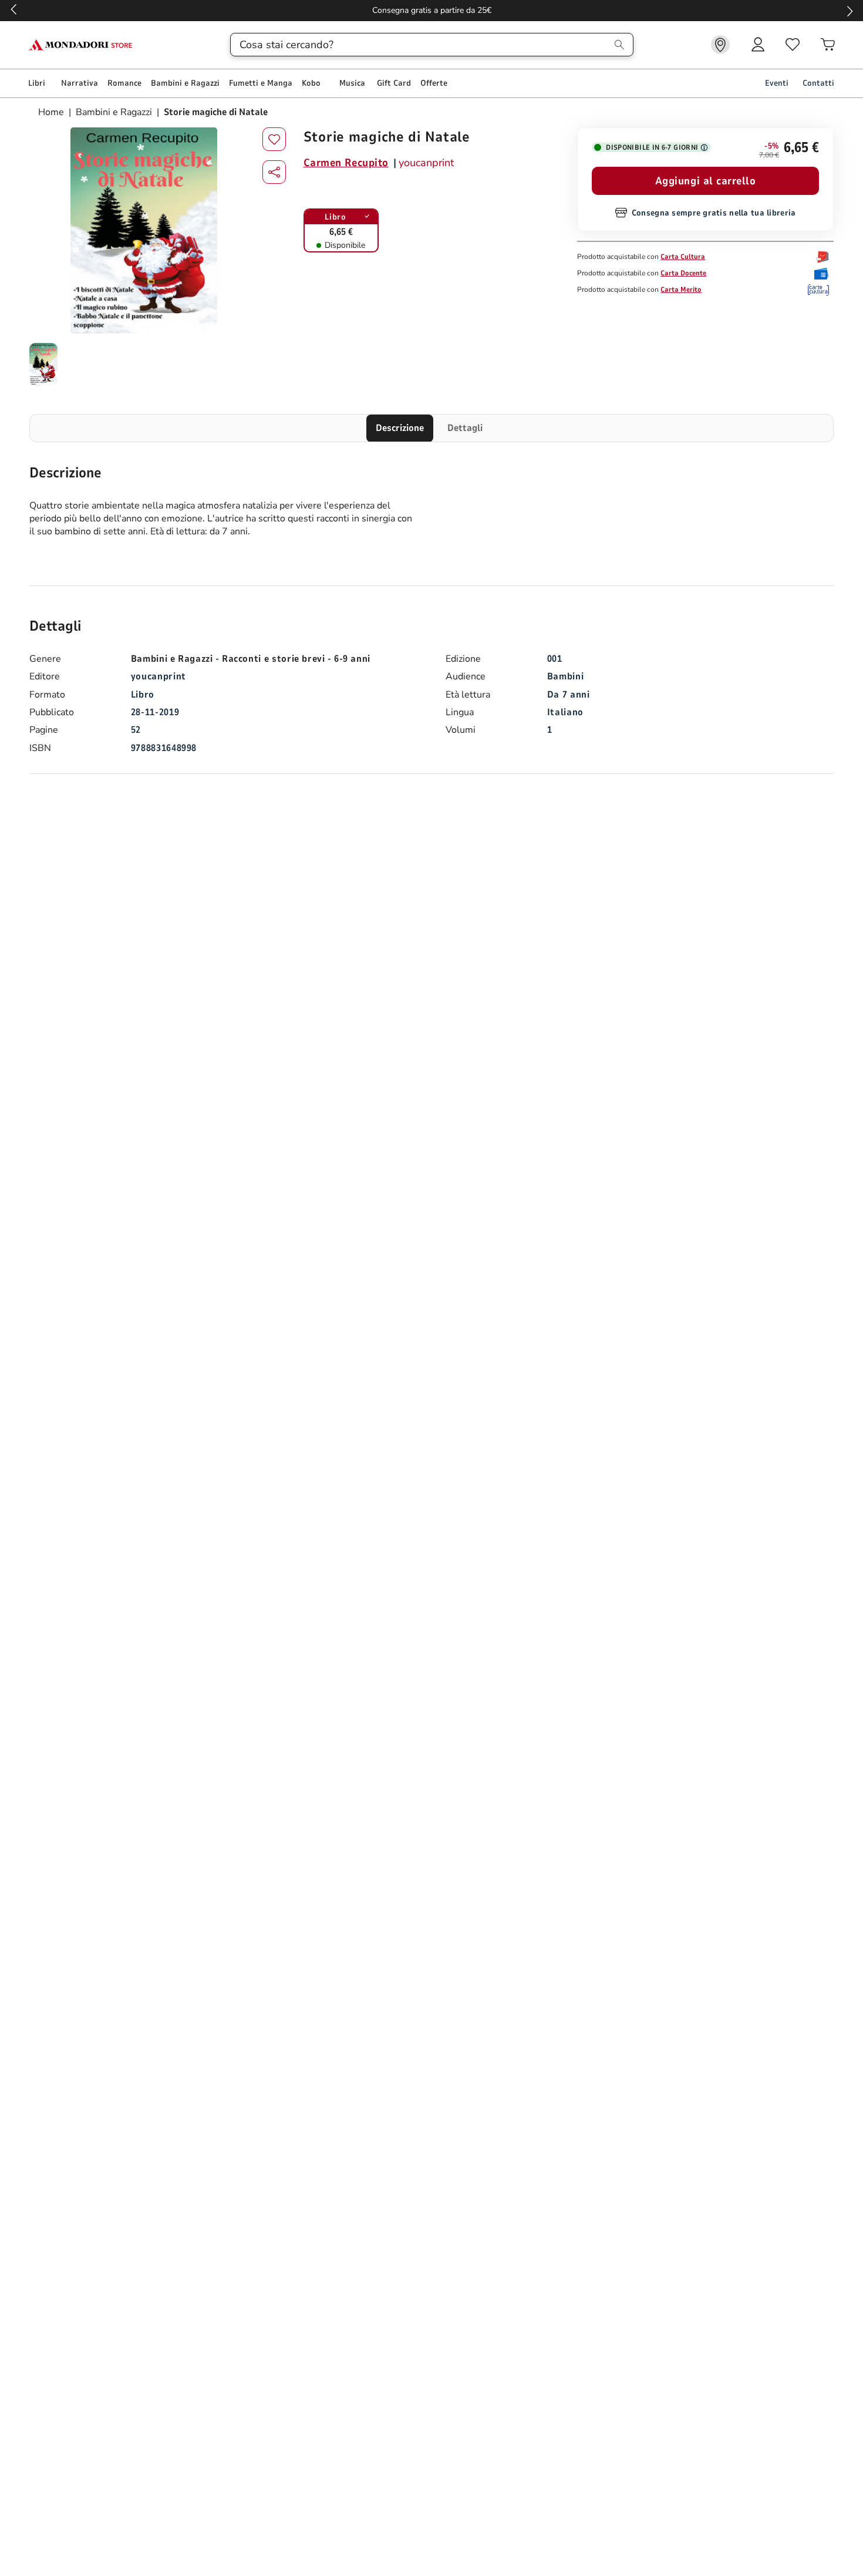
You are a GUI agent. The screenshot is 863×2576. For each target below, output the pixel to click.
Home (52, 112)
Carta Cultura (683, 257)
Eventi (777, 83)
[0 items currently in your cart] (828, 45)
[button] (274, 172)
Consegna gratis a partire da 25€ (432, 10)
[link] (720, 45)
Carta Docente (683, 273)
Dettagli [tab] (465, 428)
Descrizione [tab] (400, 428)
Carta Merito (681, 289)
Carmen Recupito (346, 163)
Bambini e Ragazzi (114, 112)
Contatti (818, 83)
